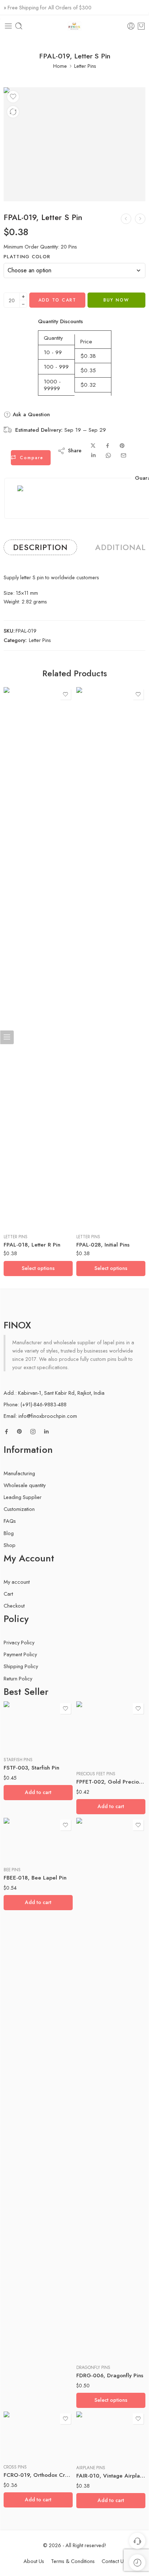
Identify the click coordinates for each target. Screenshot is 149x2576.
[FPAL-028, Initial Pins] (111, 958)
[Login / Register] (131, 26)
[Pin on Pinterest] (122, 446)
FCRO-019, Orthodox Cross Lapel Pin (38, 2475)
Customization (19, 1509)
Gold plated (23, 1206)
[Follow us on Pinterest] (20, 1432)
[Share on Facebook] (108, 446)
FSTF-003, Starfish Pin (31, 1768)
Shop (10, 1545)
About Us (34, 2561)
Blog (9, 1533)
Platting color (27, 257)
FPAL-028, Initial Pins (103, 1245)
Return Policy (18, 1678)
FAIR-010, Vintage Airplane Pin (111, 2476)
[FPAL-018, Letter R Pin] (126, 219)
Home (60, 66)
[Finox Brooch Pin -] (74, 26)
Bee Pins (12, 1870)
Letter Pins (85, 66)
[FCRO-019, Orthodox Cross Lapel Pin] (38, 2435)
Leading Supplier (23, 1497)
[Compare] (13, 112)
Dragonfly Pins (93, 2368)
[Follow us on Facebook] (7, 1432)
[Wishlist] (13, 97)
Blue (96, 2326)
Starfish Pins (18, 1760)
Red (96, 2338)
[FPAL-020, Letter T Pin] (140, 219)
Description (40, 547)
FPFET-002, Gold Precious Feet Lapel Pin (111, 1782)
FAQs (10, 1521)
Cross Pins (15, 2467)
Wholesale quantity (25, 1485)
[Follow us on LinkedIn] (46, 1432)
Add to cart (57, 300)
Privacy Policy (19, 1642)
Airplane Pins (91, 2468)
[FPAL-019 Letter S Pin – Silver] (74, 144)
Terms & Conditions (73, 2561)
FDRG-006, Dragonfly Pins (110, 2375)
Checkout (14, 1606)
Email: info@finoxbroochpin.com (40, 1416)
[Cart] (141, 26)
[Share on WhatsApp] (108, 455)
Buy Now (116, 300)
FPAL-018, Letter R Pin (32, 1245)
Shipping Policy (21, 1666)
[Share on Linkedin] (93, 455)
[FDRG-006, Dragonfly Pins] (111, 2088)
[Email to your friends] (124, 455)
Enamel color (89, 2317)
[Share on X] (93, 446)
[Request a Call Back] (137, 2541)
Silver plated (24, 1217)
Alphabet (86, 1174)
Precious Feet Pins (96, 1774)
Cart (8, 1594)
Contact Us (114, 2561)
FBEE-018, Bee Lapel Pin (35, 1878)
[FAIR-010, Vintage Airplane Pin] (111, 2435)
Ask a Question (30, 414)
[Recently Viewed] (137, 2562)
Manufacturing (19, 1473)
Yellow (96, 2348)
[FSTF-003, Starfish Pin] (38, 1726)
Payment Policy (20, 1654)
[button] (38, 1793)
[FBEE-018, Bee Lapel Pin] (38, 1839)
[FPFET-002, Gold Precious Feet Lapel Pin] (111, 1733)
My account (17, 1582)
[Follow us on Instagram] (33, 1432)
